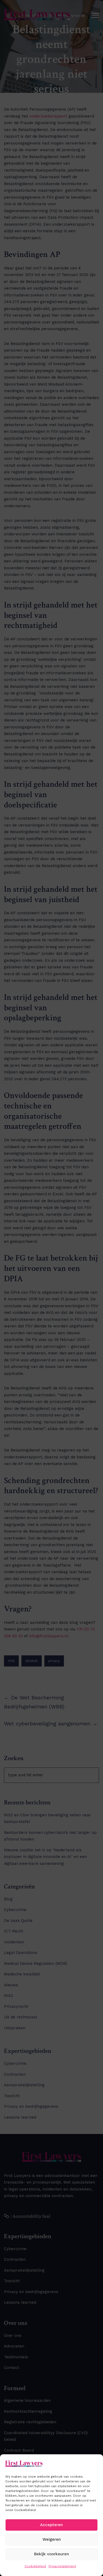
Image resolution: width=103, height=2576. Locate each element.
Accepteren (51, 2525)
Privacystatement (62, 2566)
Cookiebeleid (35, 2566)
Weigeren (52, 2539)
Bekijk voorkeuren (51, 2554)
